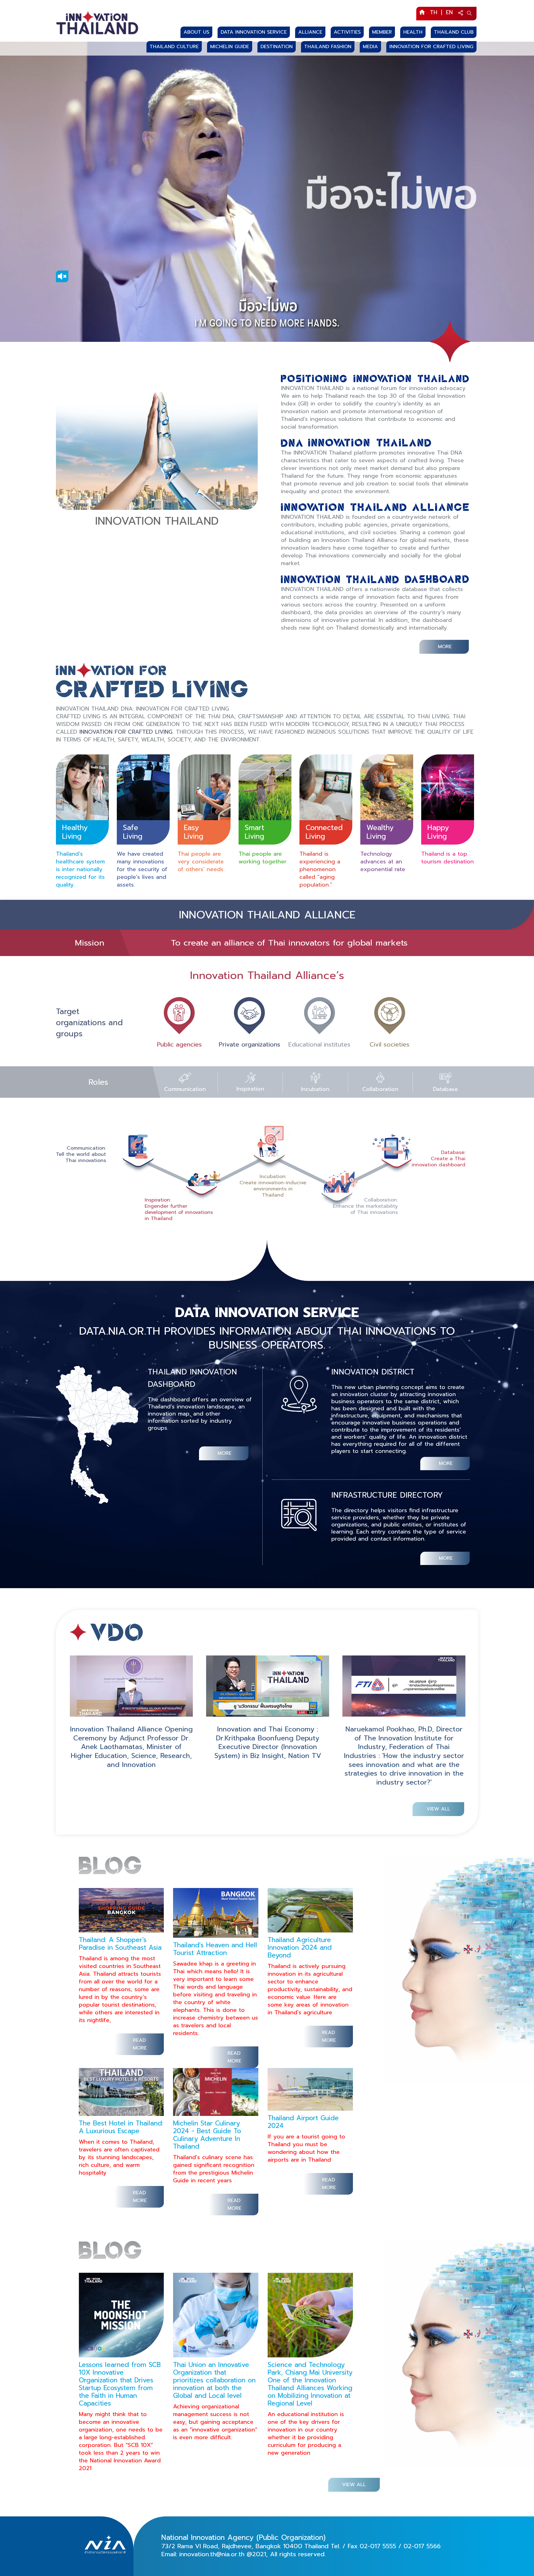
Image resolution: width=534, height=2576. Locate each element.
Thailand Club (454, 32)
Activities (347, 32)
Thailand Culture (174, 47)
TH (434, 12)
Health (413, 32)
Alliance (310, 32)
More (445, 647)
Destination (277, 47)
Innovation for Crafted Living (431, 47)
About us (196, 32)
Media (370, 47)
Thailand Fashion (328, 47)
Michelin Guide (230, 47)
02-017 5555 (378, 2546)
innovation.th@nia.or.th (212, 2554)
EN (449, 12)
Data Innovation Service (254, 32)
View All (438, 1809)
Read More (140, 2044)
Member (382, 32)
